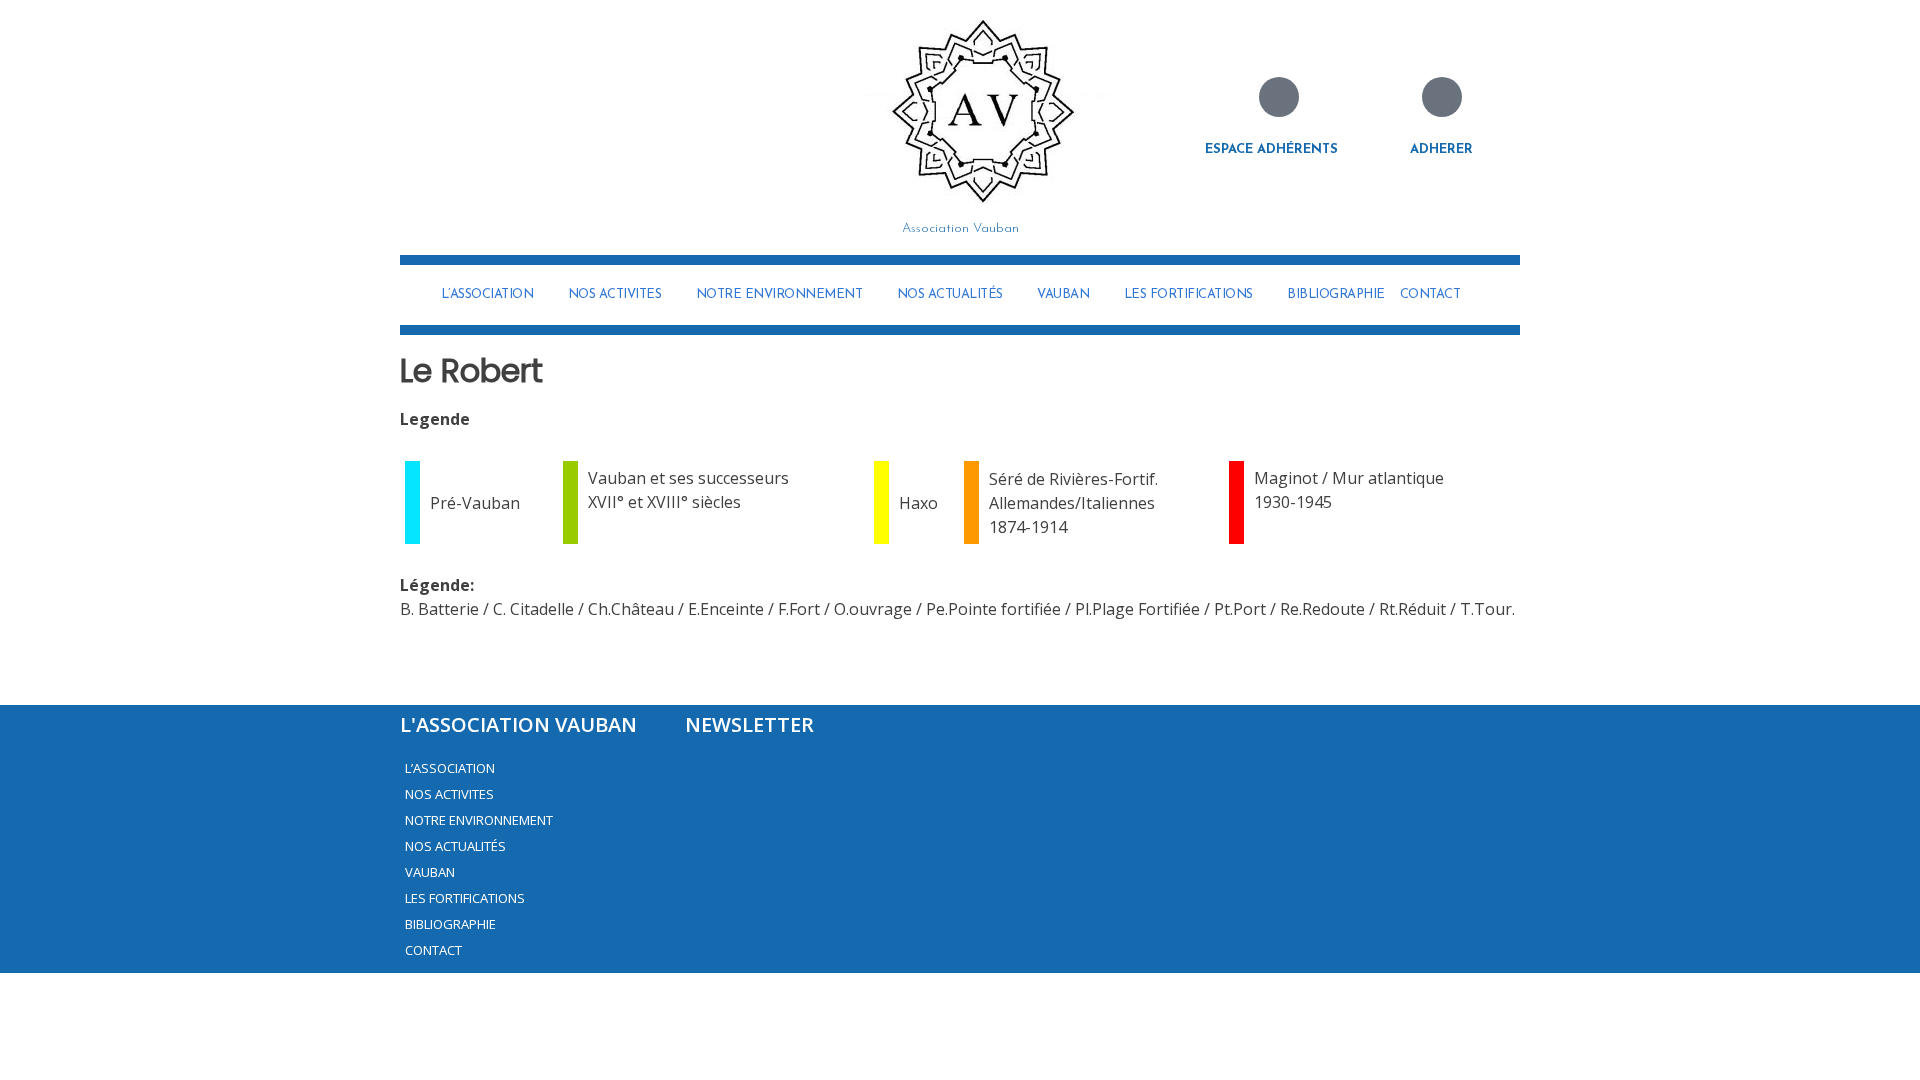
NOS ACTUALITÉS (950, 294)
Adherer (1441, 149)
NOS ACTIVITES (615, 294)
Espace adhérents (1271, 149)
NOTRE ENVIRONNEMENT (779, 294)
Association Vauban (960, 228)
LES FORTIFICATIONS (1188, 294)
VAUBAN (1063, 294)
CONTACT (1430, 294)
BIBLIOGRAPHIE (1336, 294)
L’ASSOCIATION (487, 294)
